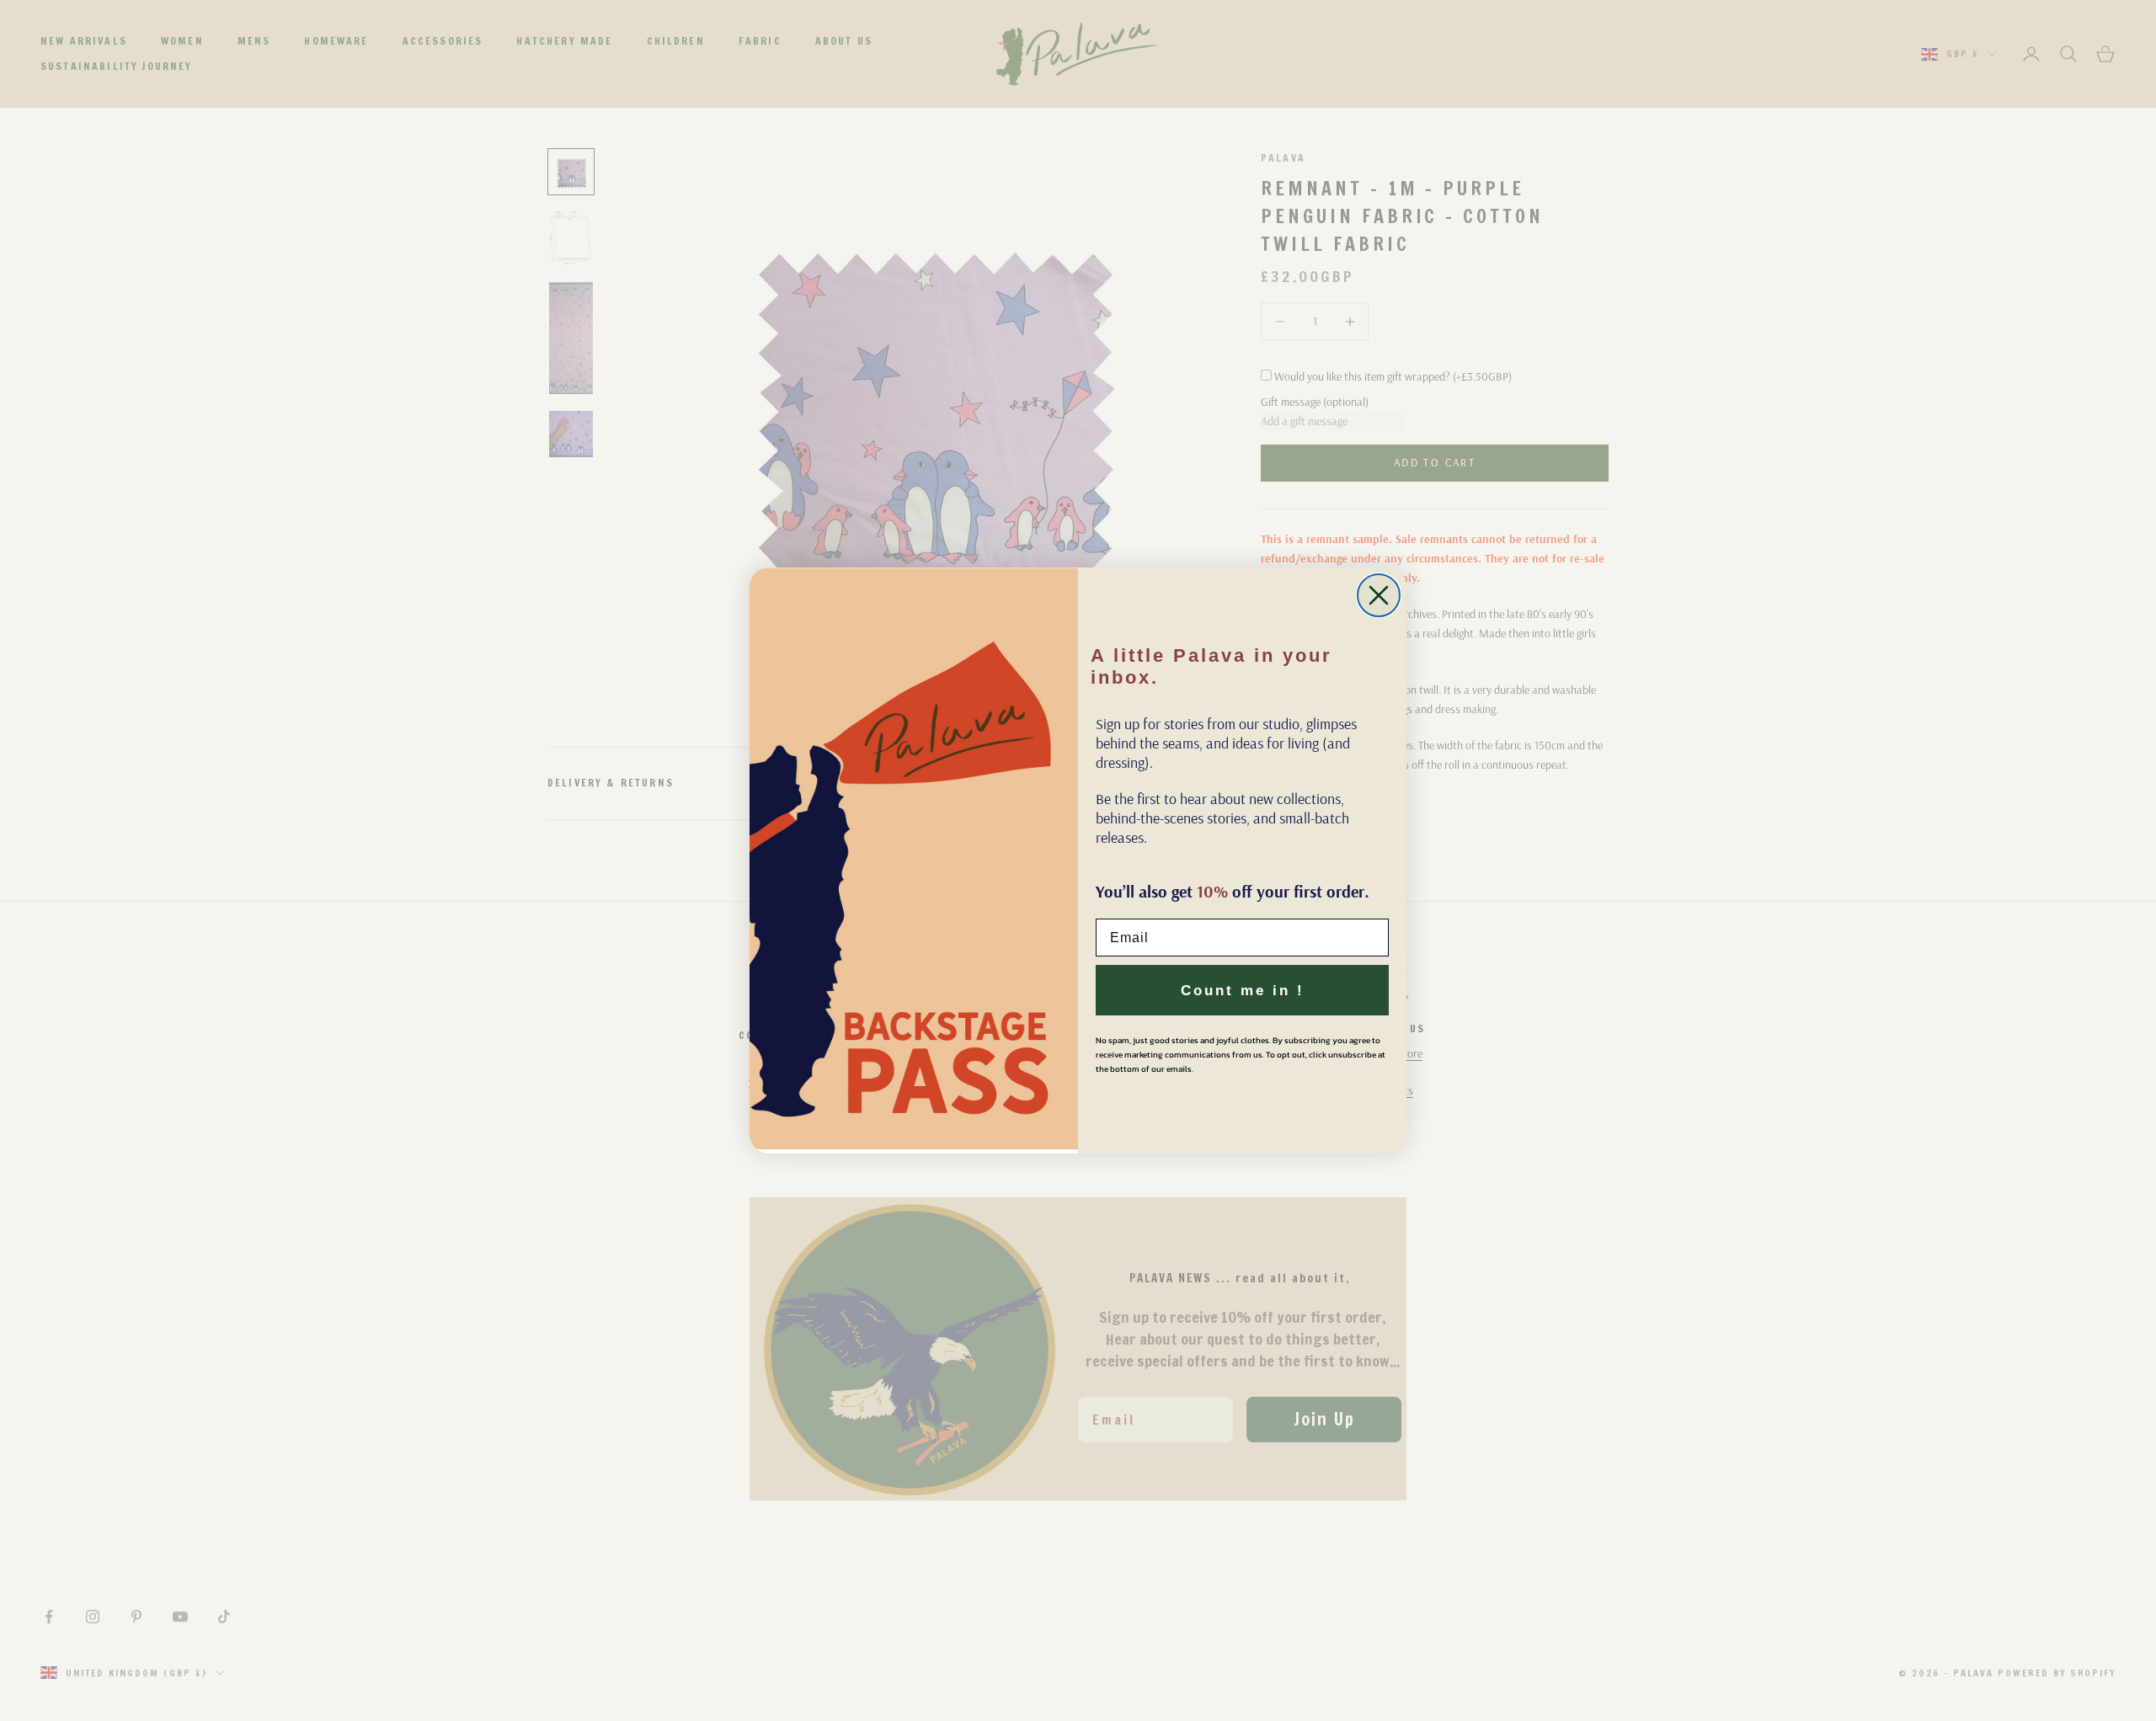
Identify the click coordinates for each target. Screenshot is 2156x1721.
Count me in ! (1243, 991)
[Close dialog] (1379, 595)
